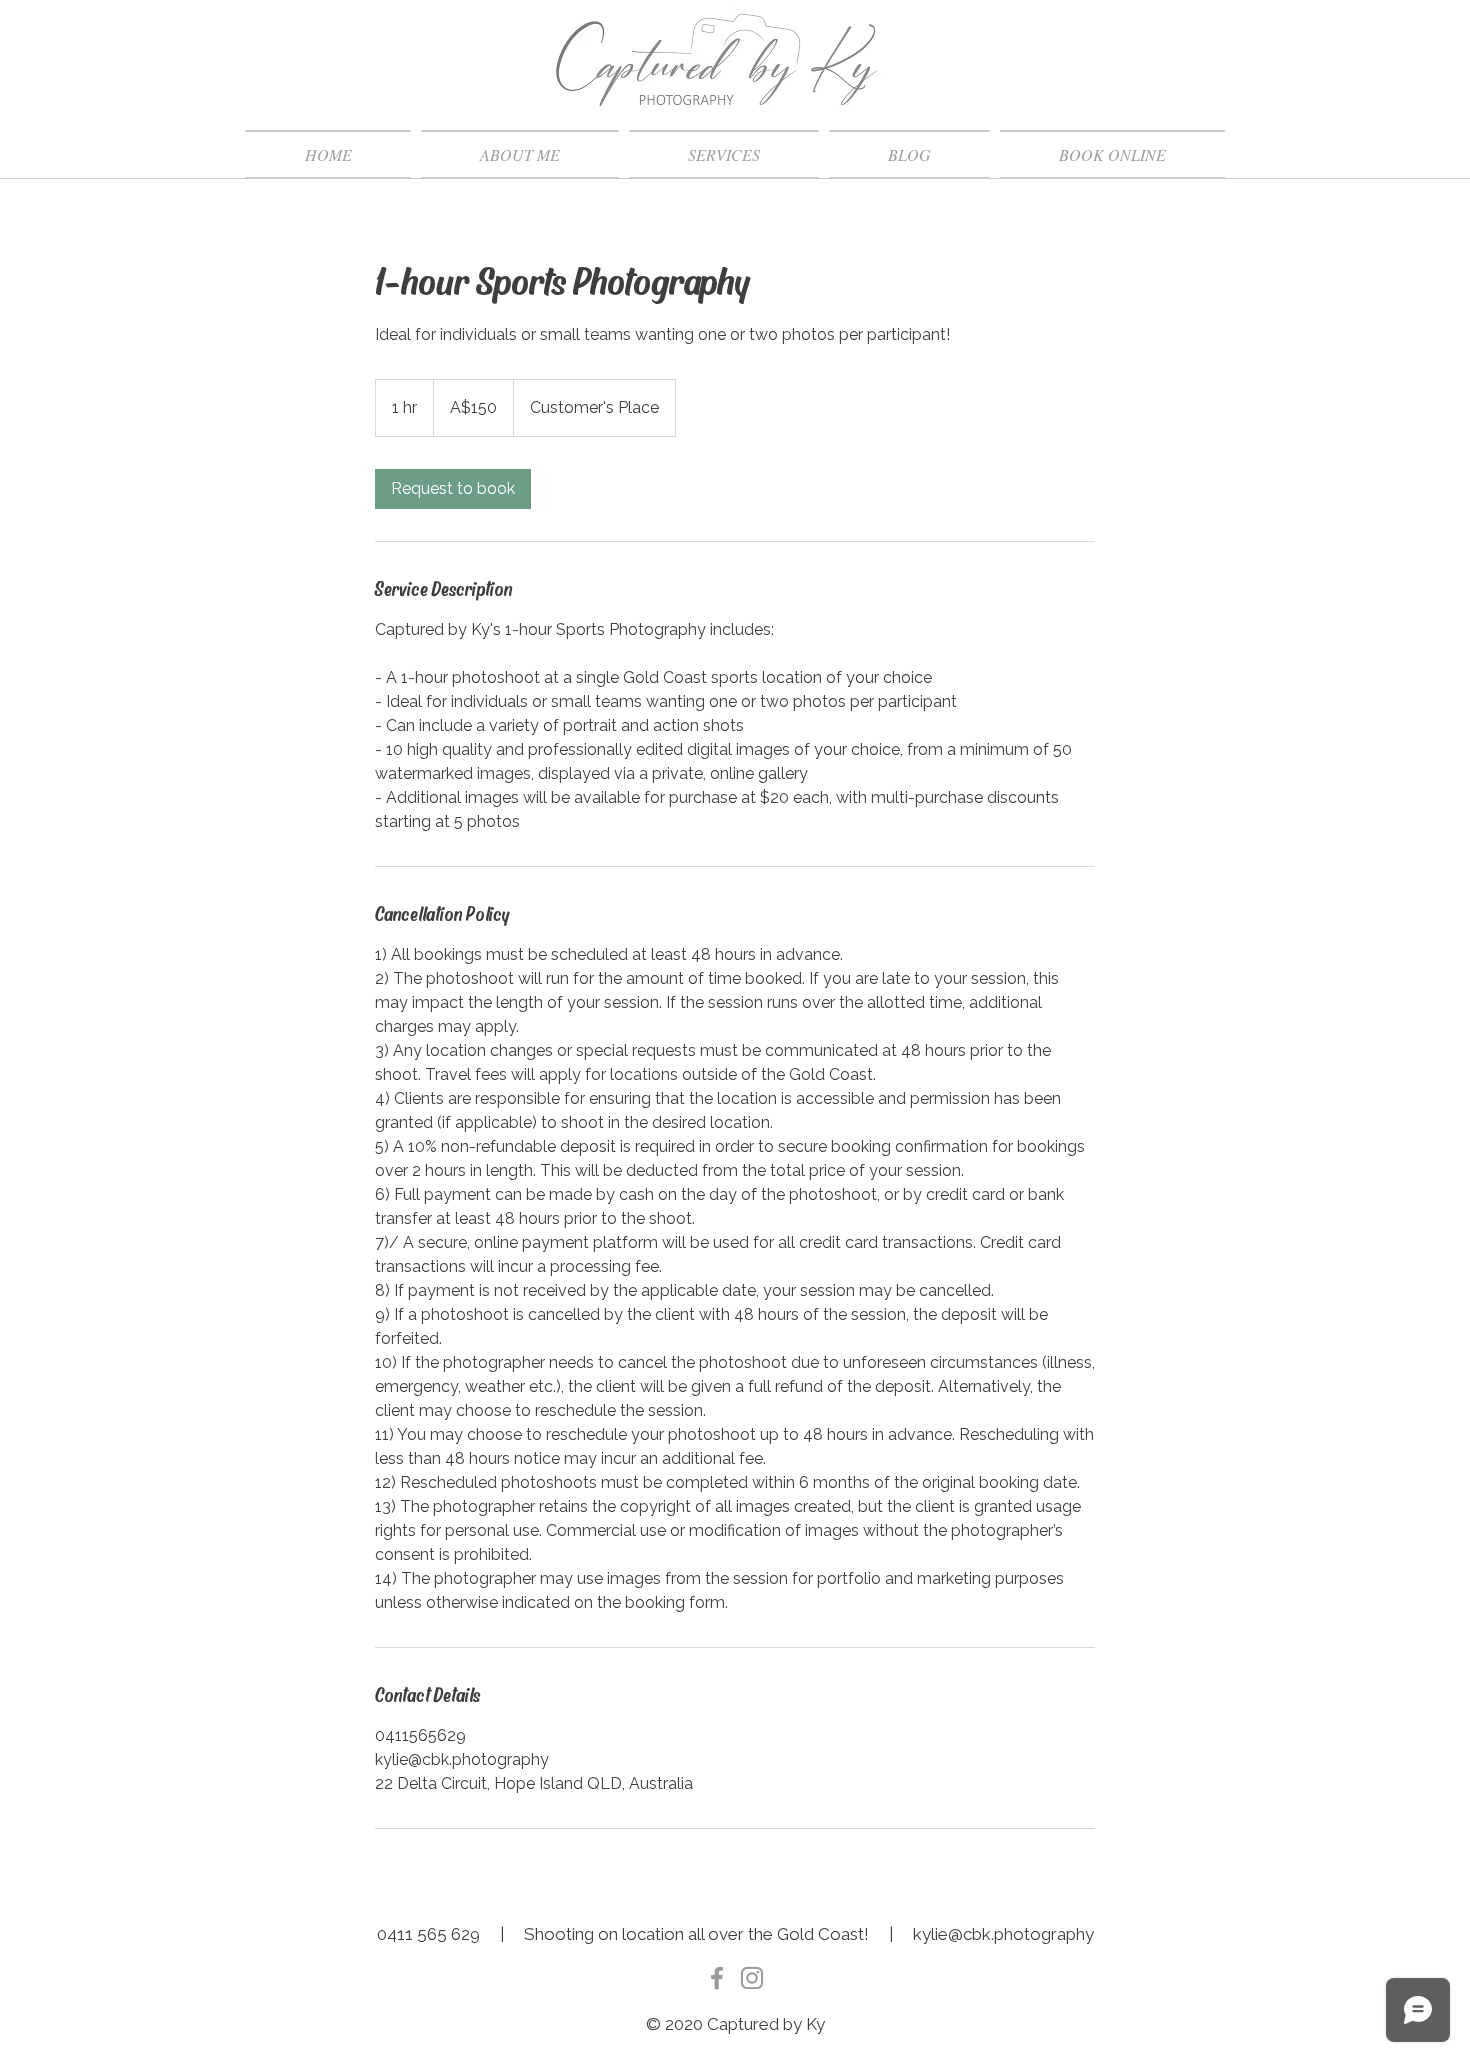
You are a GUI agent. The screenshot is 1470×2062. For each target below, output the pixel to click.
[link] (453, 489)
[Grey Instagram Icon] (752, 1978)
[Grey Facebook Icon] (717, 1978)
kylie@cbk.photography (1003, 1934)
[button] (724, 154)
